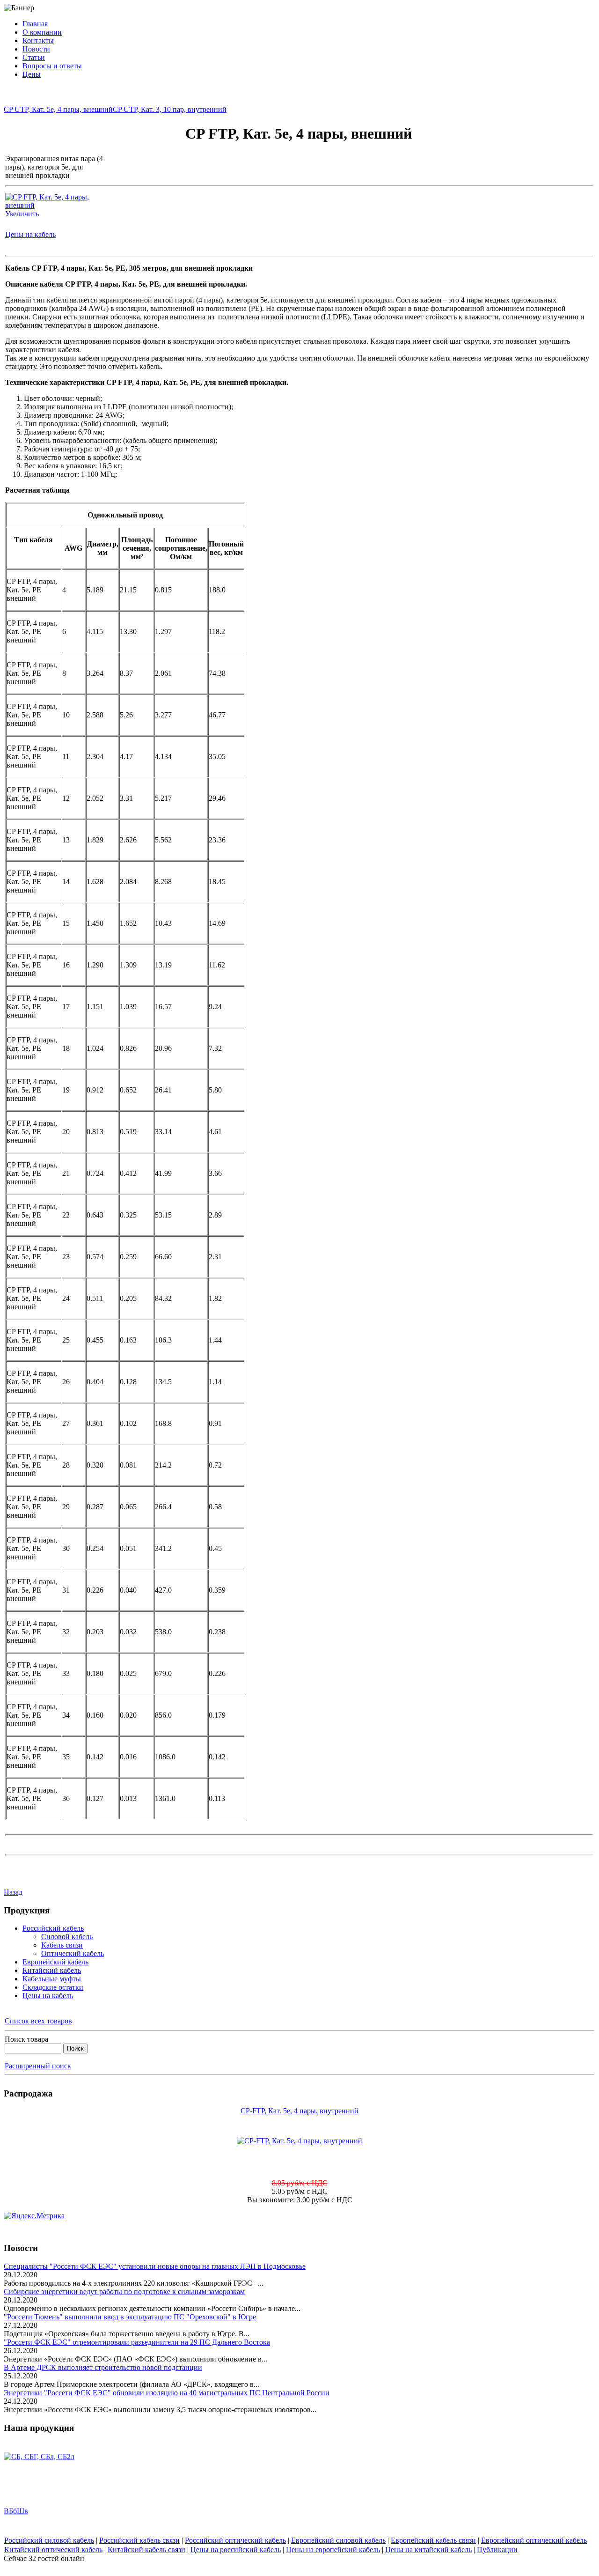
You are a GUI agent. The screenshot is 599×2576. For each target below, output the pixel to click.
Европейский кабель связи (433, 2540)
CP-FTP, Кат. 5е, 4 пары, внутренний (299, 2111)
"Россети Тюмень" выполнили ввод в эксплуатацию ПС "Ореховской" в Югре (130, 2317)
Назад (13, 1892)
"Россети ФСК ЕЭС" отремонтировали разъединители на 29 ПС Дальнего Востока (137, 2342)
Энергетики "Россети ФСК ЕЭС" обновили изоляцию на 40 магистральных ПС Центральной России (167, 2393)
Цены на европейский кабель (333, 2550)
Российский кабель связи (139, 2540)
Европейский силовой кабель (338, 2540)
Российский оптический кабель (235, 2540)
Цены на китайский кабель (428, 2550)
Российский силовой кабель (49, 2540)
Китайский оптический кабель (53, 2550)
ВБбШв (16, 2500)
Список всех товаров (38, 2021)
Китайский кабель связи (146, 2550)
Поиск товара (26, 2039)
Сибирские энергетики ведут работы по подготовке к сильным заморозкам (124, 2292)
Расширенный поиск (38, 2066)
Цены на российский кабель (236, 2550)
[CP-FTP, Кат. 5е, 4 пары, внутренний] (299, 2141)
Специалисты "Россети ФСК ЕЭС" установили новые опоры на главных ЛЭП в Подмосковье (155, 2266)
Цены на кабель (30, 234)
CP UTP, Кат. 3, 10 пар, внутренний (170, 109)
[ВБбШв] (20, 2530)
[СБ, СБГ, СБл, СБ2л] (39, 2446)
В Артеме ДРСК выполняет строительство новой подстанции (103, 2367)
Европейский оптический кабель (534, 2540)
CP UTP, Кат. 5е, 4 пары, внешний (58, 109)
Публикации (497, 2550)
